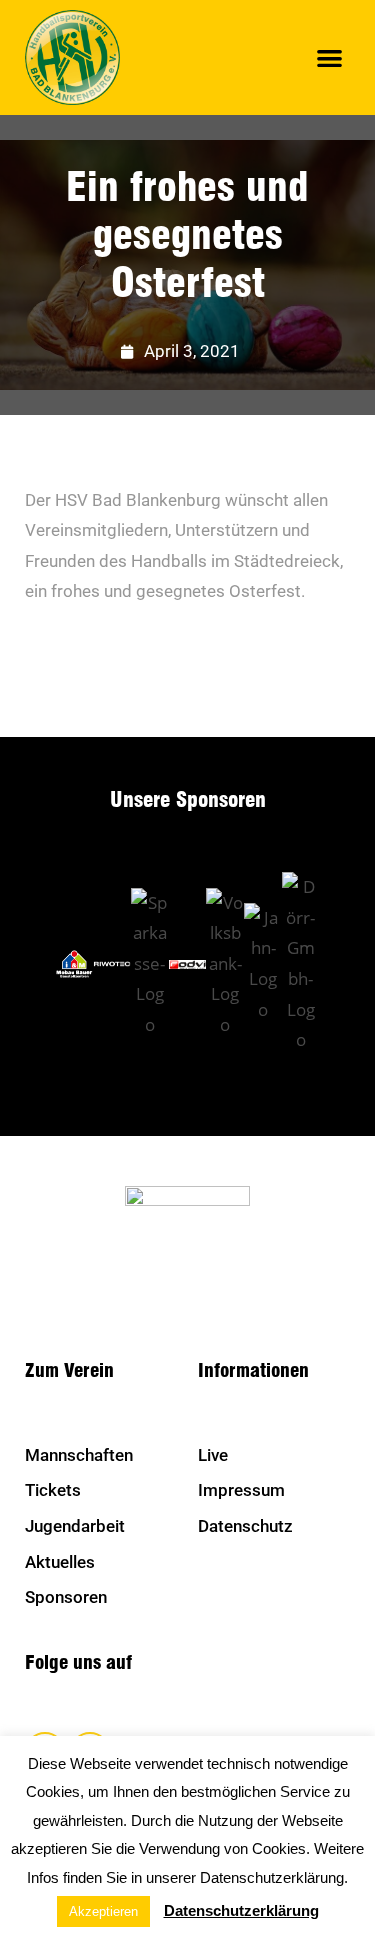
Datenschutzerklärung (241, 1910)
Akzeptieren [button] (103, 1911)
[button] (330, 57)
